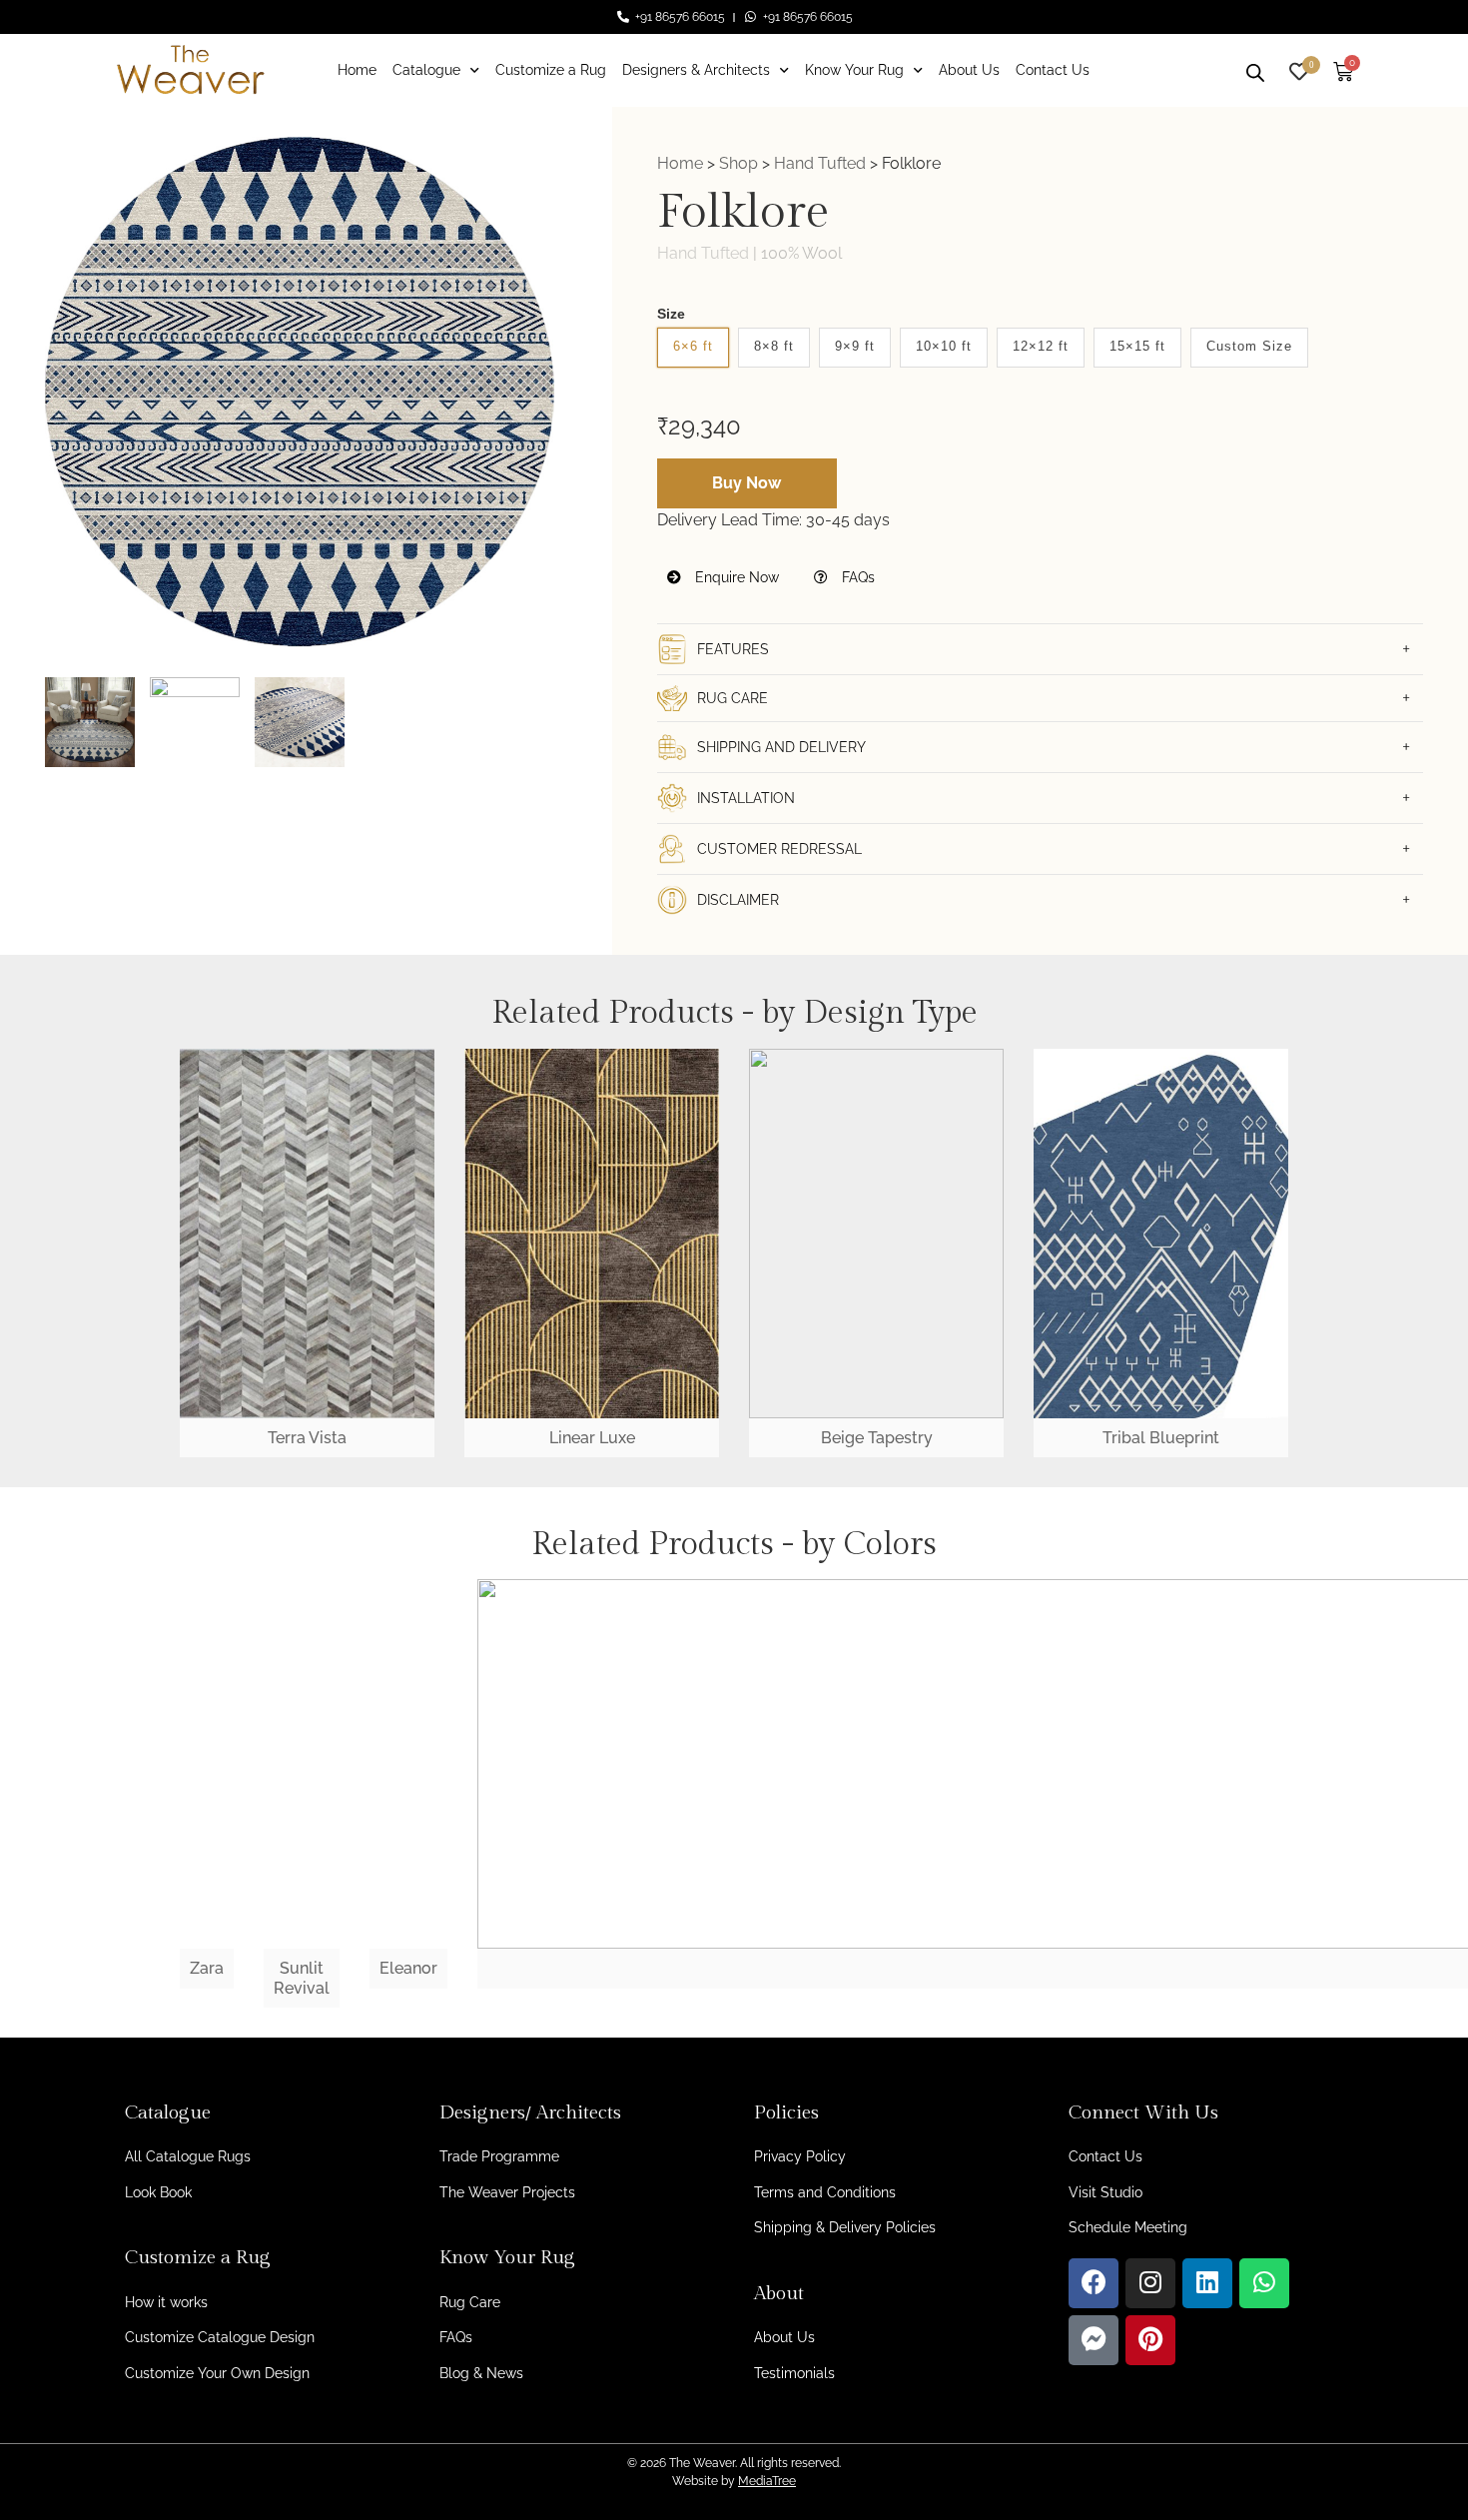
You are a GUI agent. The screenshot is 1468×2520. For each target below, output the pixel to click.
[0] (1299, 69)
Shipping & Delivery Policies (845, 2227)
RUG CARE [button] (733, 698)
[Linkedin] (1207, 2283)
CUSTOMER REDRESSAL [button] (779, 849)
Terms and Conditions (825, 2192)
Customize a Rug (551, 70)
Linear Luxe (592, 1438)
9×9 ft (855, 346)
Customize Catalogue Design (220, 2337)
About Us (969, 70)
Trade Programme (499, 2156)
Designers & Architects (696, 70)
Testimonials (794, 2373)
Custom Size (1249, 346)
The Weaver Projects (507, 2192)
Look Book (158, 2192)
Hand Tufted (820, 163)
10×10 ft (944, 346)
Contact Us (1053, 70)
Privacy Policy (800, 2156)
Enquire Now (735, 577)
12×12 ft (1041, 346)
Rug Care (470, 2302)
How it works (166, 2302)
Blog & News (481, 2373)
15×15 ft (1137, 346)
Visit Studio (1105, 2192)
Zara (207, 1968)
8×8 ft (774, 346)
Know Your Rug (854, 70)
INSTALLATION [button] (746, 798)
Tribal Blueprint (1161, 1438)
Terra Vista (307, 1438)
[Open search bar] (1255, 70)
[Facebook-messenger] (1094, 2340)
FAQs (856, 577)
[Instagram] (1150, 2283)
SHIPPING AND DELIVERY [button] (781, 747)
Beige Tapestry (877, 1438)
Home (357, 70)
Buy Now (746, 483)
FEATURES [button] (733, 649)
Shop (738, 163)
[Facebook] (1094, 2283)
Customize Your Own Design (217, 2373)
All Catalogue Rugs (188, 2156)
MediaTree (767, 2481)
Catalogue (426, 70)
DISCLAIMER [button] (738, 900)
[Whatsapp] (1264, 2283)
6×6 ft (693, 346)
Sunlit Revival (302, 1978)
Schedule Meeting (1128, 2227)
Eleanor (408, 1968)
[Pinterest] (1150, 2340)
